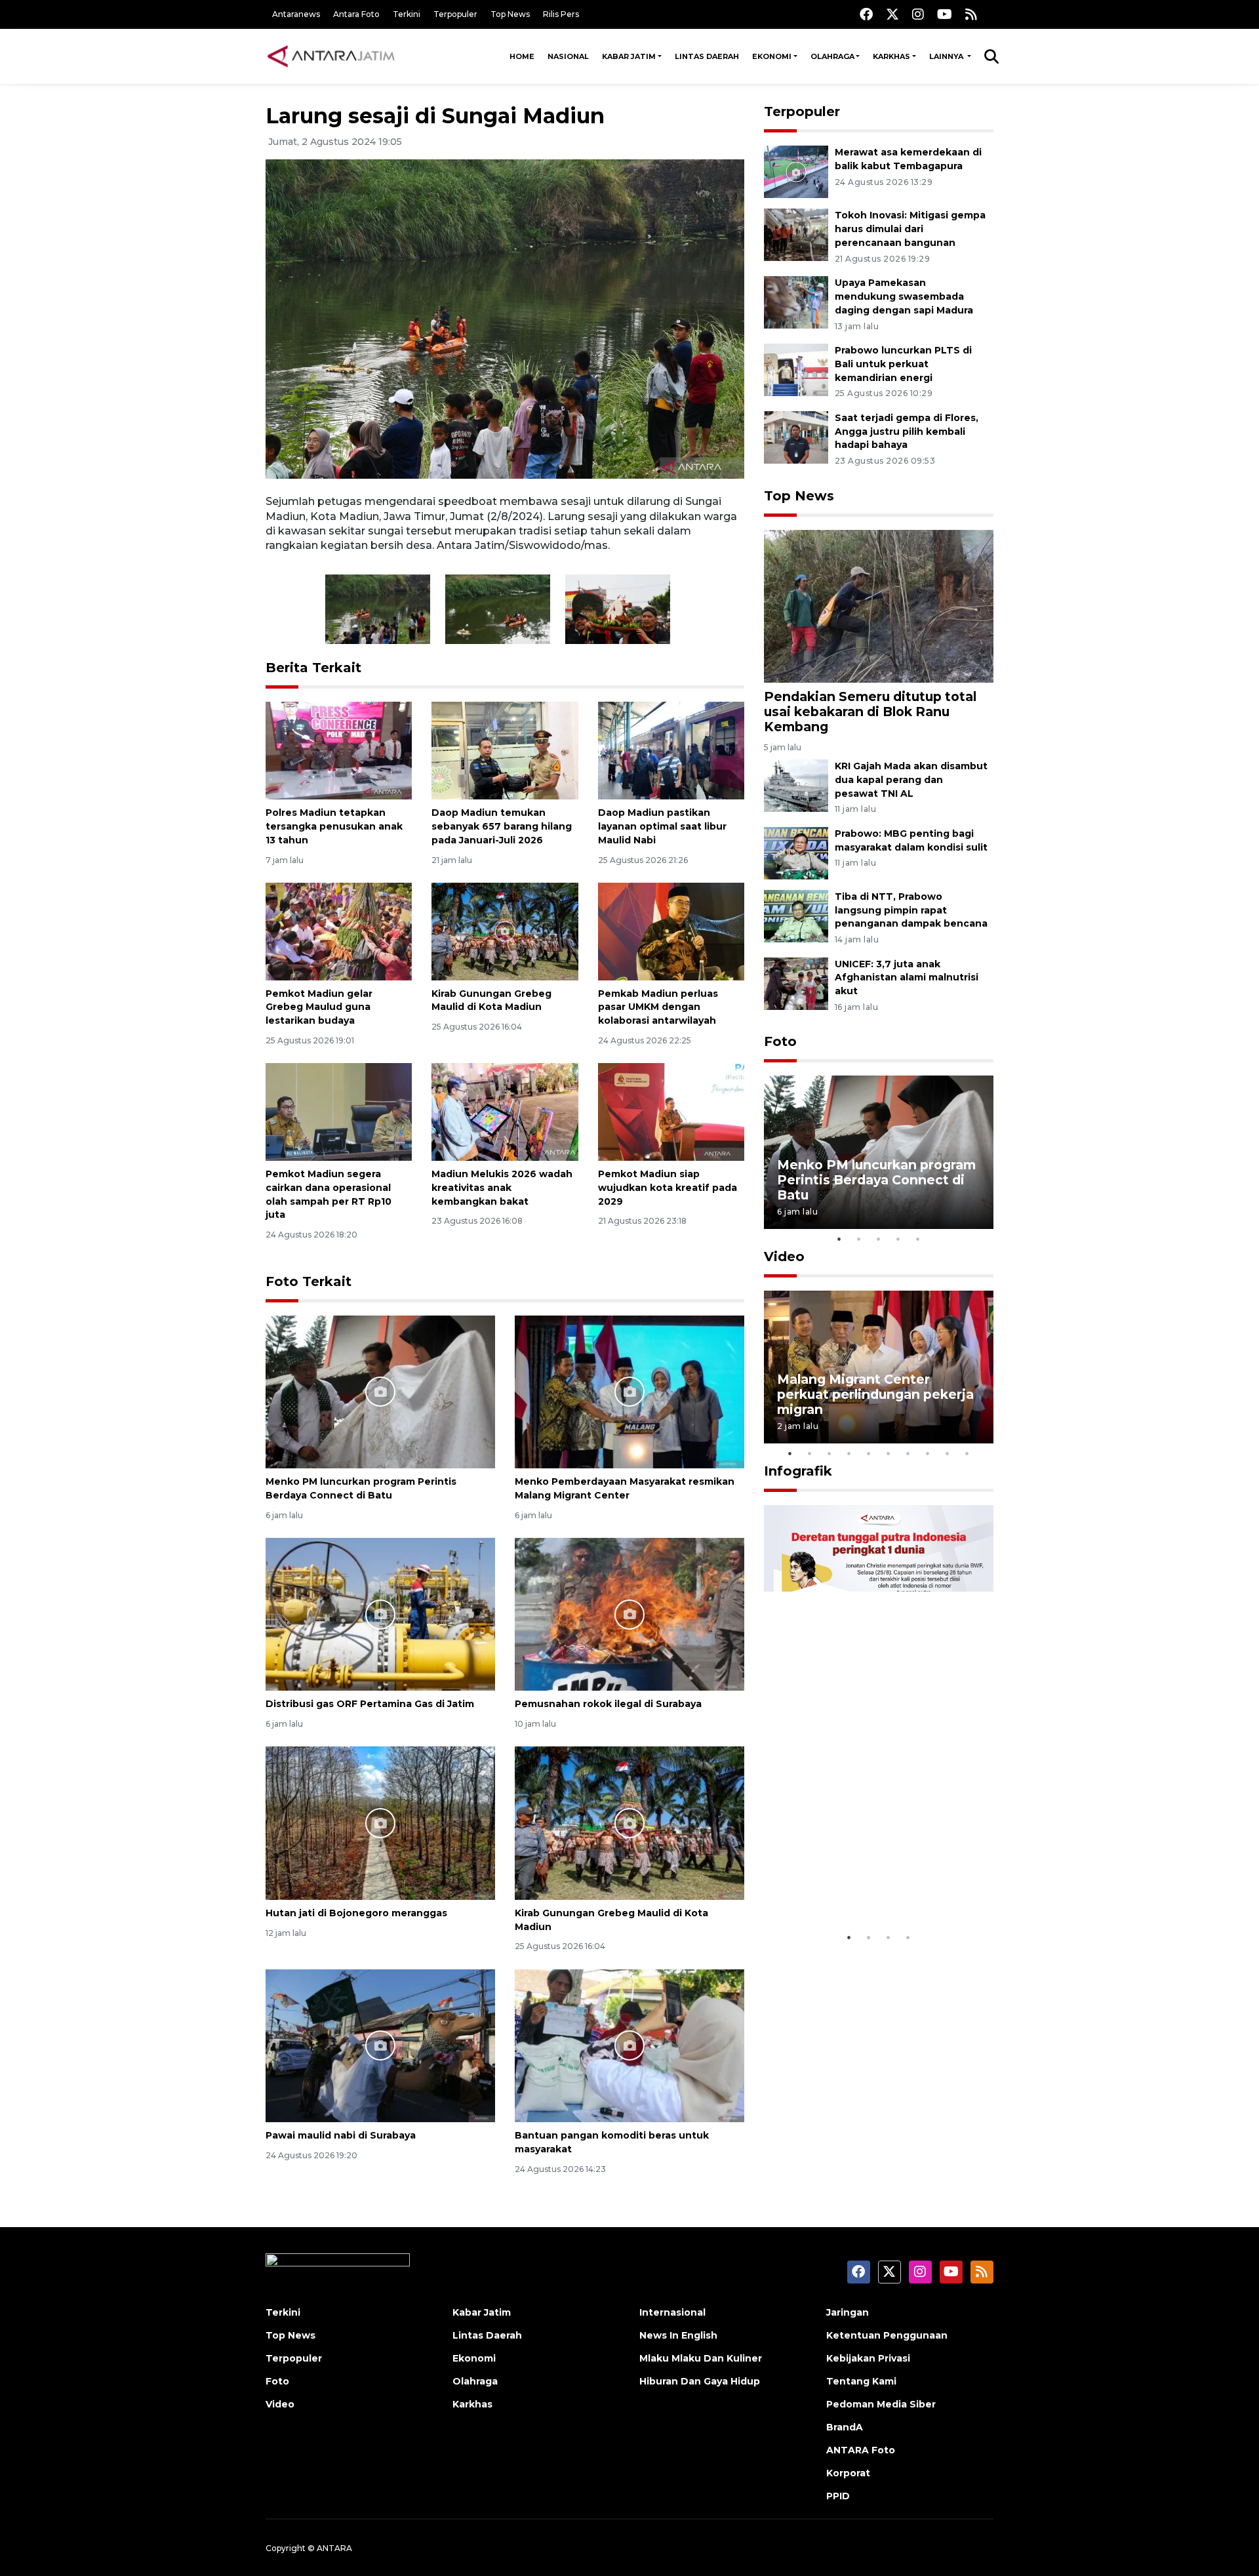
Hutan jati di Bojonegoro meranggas (356, 1913)
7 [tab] (908, 1453)
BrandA (845, 2427)
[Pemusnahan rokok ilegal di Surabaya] (629, 1614)
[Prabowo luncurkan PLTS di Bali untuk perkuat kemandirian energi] (796, 369)
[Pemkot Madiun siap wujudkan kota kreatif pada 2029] (671, 1111)
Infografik (798, 1471)
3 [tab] (879, 1239)
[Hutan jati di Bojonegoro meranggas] (380, 1822)
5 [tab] (918, 1239)
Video (784, 1257)
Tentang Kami (861, 2381)
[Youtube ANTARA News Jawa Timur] (945, 14)
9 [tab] (948, 1453)
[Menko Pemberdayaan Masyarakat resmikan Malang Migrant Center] (629, 1391)
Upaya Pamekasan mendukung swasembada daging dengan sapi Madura (904, 296)
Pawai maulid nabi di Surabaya (341, 2135)
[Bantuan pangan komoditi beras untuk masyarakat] (629, 2045)
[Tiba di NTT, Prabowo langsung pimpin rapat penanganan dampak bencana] (796, 915)
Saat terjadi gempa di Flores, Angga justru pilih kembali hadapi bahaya (907, 432)
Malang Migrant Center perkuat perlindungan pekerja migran (875, 1394)
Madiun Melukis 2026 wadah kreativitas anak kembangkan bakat (502, 1188)
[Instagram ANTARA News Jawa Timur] (918, 14)
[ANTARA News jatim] (331, 56)
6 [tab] (889, 1453)
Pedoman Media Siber (881, 2404)
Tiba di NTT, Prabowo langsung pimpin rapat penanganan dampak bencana (911, 910)
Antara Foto (356, 14)
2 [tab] (859, 1239)
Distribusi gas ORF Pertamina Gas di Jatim (370, 1704)
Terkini (407, 14)
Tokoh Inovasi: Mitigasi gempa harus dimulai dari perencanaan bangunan (910, 229)
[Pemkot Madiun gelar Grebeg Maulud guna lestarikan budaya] (339, 931)
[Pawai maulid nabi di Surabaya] (380, 2045)
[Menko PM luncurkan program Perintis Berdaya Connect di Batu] (380, 1391)
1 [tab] (839, 1239)
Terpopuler (455, 14)
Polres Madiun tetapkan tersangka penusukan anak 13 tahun (334, 826)
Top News (510, 14)
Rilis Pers (561, 14)
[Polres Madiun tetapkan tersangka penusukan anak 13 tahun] (339, 750)
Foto (780, 1041)
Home (522, 56)
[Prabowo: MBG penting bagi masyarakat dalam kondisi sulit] (796, 852)
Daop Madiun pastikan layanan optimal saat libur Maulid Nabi (662, 826)
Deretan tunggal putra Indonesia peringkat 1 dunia (869, 1884)
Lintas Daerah (707, 56)
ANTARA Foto (861, 2450)
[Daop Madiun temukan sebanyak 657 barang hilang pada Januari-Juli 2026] (505, 750)
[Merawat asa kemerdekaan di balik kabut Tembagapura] (796, 171)
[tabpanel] (879, 1152)
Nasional (568, 56)
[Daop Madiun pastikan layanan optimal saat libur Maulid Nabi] (671, 750)
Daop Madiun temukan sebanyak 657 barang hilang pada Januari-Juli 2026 (502, 826)
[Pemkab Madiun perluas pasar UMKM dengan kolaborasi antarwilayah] (671, 931)
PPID (838, 2496)
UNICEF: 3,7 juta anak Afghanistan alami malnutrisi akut (907, 978)
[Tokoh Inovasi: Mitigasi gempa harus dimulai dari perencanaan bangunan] (796, 234)
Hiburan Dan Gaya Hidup (700, 2381)
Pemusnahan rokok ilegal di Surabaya (608, 1704)
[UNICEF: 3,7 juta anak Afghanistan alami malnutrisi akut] (796, 983)
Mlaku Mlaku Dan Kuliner (701, 2358)
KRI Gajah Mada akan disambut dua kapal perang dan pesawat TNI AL (911, 780)
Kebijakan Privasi (868, 2358)
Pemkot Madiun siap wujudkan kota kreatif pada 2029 (668, 1188)
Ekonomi (772, 56)
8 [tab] (928, 1453)
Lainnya (947, 56)
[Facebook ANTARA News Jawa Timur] (866, 14)
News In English (678, 2335)
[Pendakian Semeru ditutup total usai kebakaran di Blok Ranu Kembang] (879, 605)
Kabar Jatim (629, 56)
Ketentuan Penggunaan (887, 2335)
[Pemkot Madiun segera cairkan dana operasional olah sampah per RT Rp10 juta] (339, 1111)
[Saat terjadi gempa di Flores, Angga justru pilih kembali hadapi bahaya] (796, 436)
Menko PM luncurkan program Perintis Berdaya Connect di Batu (876, 1180)
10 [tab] (967, 1453)
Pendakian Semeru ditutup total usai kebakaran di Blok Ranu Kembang (870, 712)
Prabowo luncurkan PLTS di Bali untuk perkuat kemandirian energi (903, 364)
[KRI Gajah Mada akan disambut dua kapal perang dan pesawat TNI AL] (796, 785)
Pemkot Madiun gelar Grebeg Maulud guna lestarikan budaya (319, 1007)
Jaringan (848, 2312)
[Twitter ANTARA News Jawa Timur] (892, 14)
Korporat (848, 2473)
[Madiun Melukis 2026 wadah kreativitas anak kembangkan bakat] (505, 1111)
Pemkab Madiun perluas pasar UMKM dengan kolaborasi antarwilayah (658, 1007)
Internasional (672, 2312)
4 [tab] (898, 1239)
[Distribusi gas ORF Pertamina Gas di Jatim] (380, 1614)
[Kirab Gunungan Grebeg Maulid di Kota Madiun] (505, 931)
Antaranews (296, 14)
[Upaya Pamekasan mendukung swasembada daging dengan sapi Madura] (796, 301)
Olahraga (832, 56)
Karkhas (891, 56)
